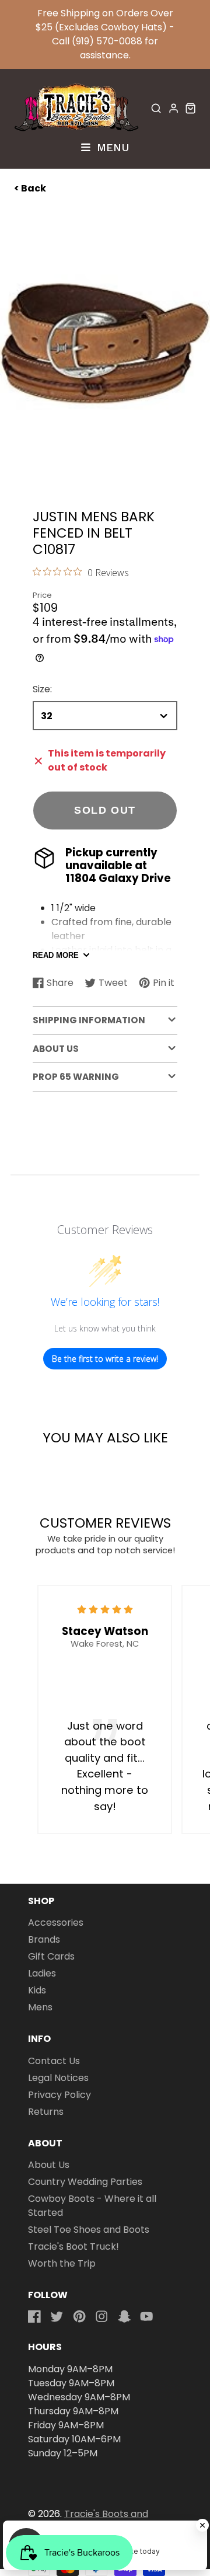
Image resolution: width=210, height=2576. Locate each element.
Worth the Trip (62, 2263)
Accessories (56, 1923)
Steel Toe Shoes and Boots (89, 2230)
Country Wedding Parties (85, 2182)
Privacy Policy (60, 2095)
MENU (111, 147)
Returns (46, 2112)
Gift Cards (51, 1956)
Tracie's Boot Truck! (73, 2246)
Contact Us (54, 2061)
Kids (37, 1990)
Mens (40, 2007)
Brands (44, 1939)
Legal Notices (58, 2078)
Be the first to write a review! (105, 1359)
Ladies (42, 1973)
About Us (49, 2165)
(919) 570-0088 (107, 41)
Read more (56, 955)
